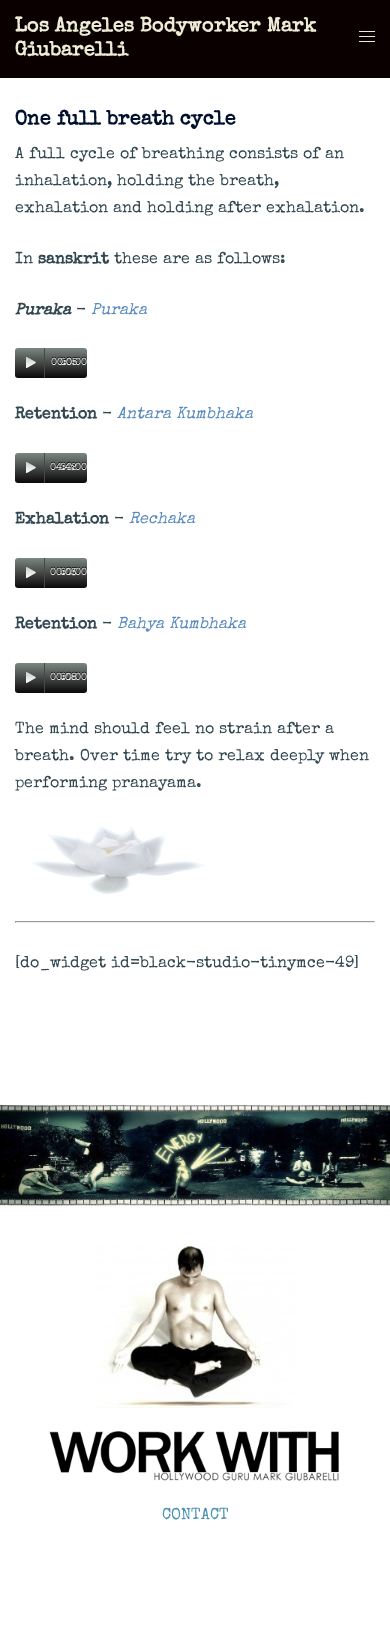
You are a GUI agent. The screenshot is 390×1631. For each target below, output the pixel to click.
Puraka (119, 311)
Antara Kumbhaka (185, 415)
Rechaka (162, 520)
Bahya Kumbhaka (181, 625)
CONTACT (195, 1516)
